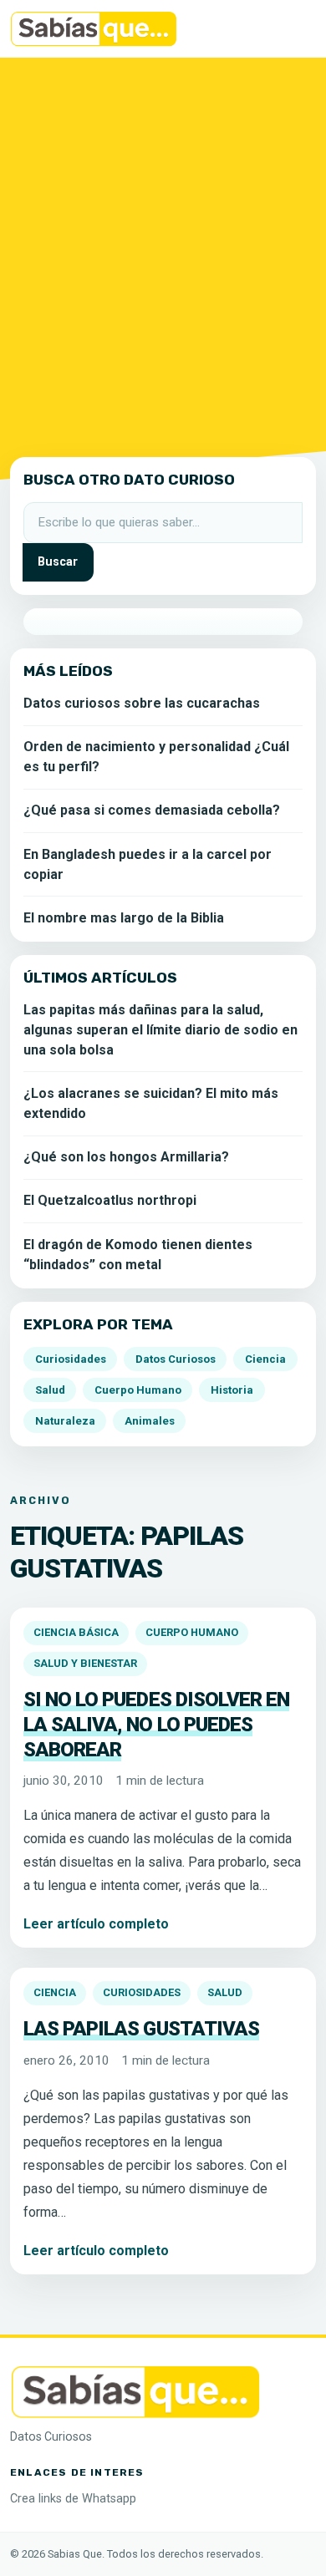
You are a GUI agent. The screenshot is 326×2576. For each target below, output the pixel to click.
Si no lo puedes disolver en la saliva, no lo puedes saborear (156, 1724)
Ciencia (55, 1992)
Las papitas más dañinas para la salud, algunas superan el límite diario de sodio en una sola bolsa (160, 1030)
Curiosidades (142, 1992)
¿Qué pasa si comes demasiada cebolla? (152, 810)
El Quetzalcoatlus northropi (110, 1200)
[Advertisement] (163, 254)
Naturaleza (65, 1421)
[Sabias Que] (135, 2390)
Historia (232, 1390)
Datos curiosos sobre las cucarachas (142, 703)
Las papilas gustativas (141, 2029)
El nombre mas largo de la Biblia (124, 918)
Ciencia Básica (76, 1632)
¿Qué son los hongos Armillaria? (126, 1157)
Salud (225, 1992)
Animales (150, 1421)
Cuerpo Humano (192, 1632)
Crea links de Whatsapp (73, 2499)
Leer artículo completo (96, 1924)
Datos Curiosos (176, 1359)
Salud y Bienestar (85, 1663)
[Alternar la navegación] (293, 29)
